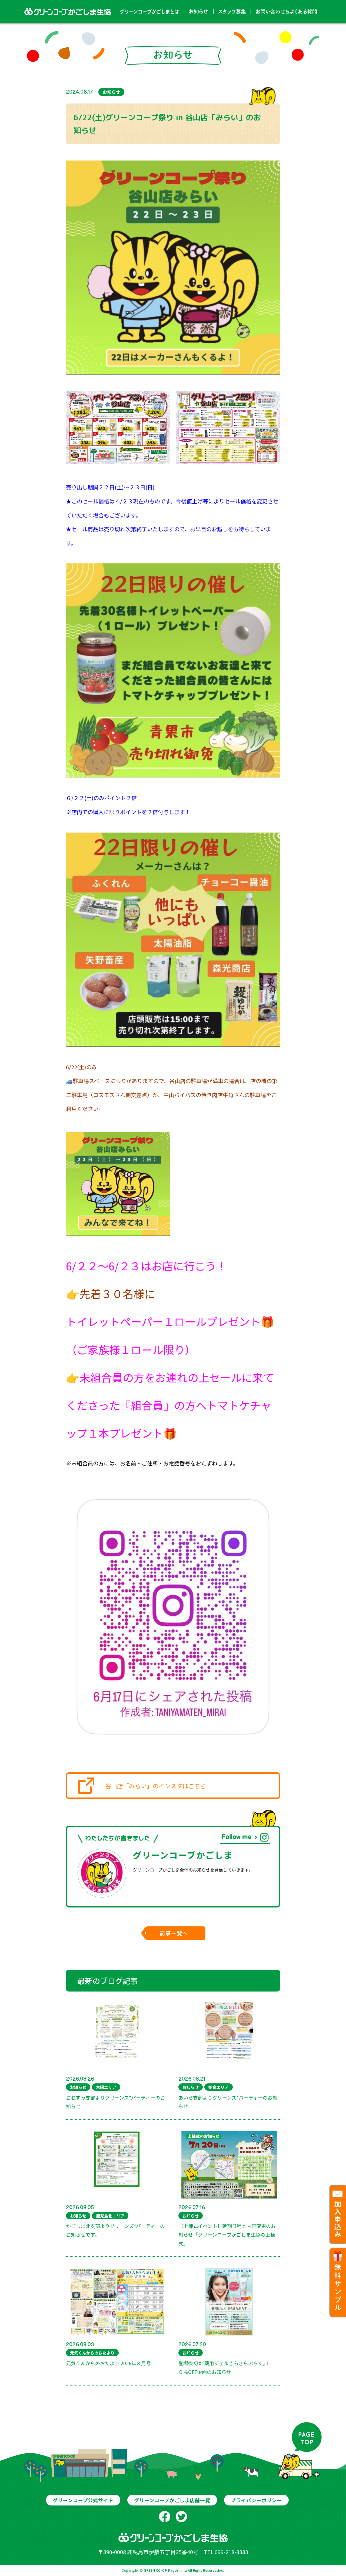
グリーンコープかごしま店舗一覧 (172, 2500)
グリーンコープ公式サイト (83, 2500)
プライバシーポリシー (256, 2500)
